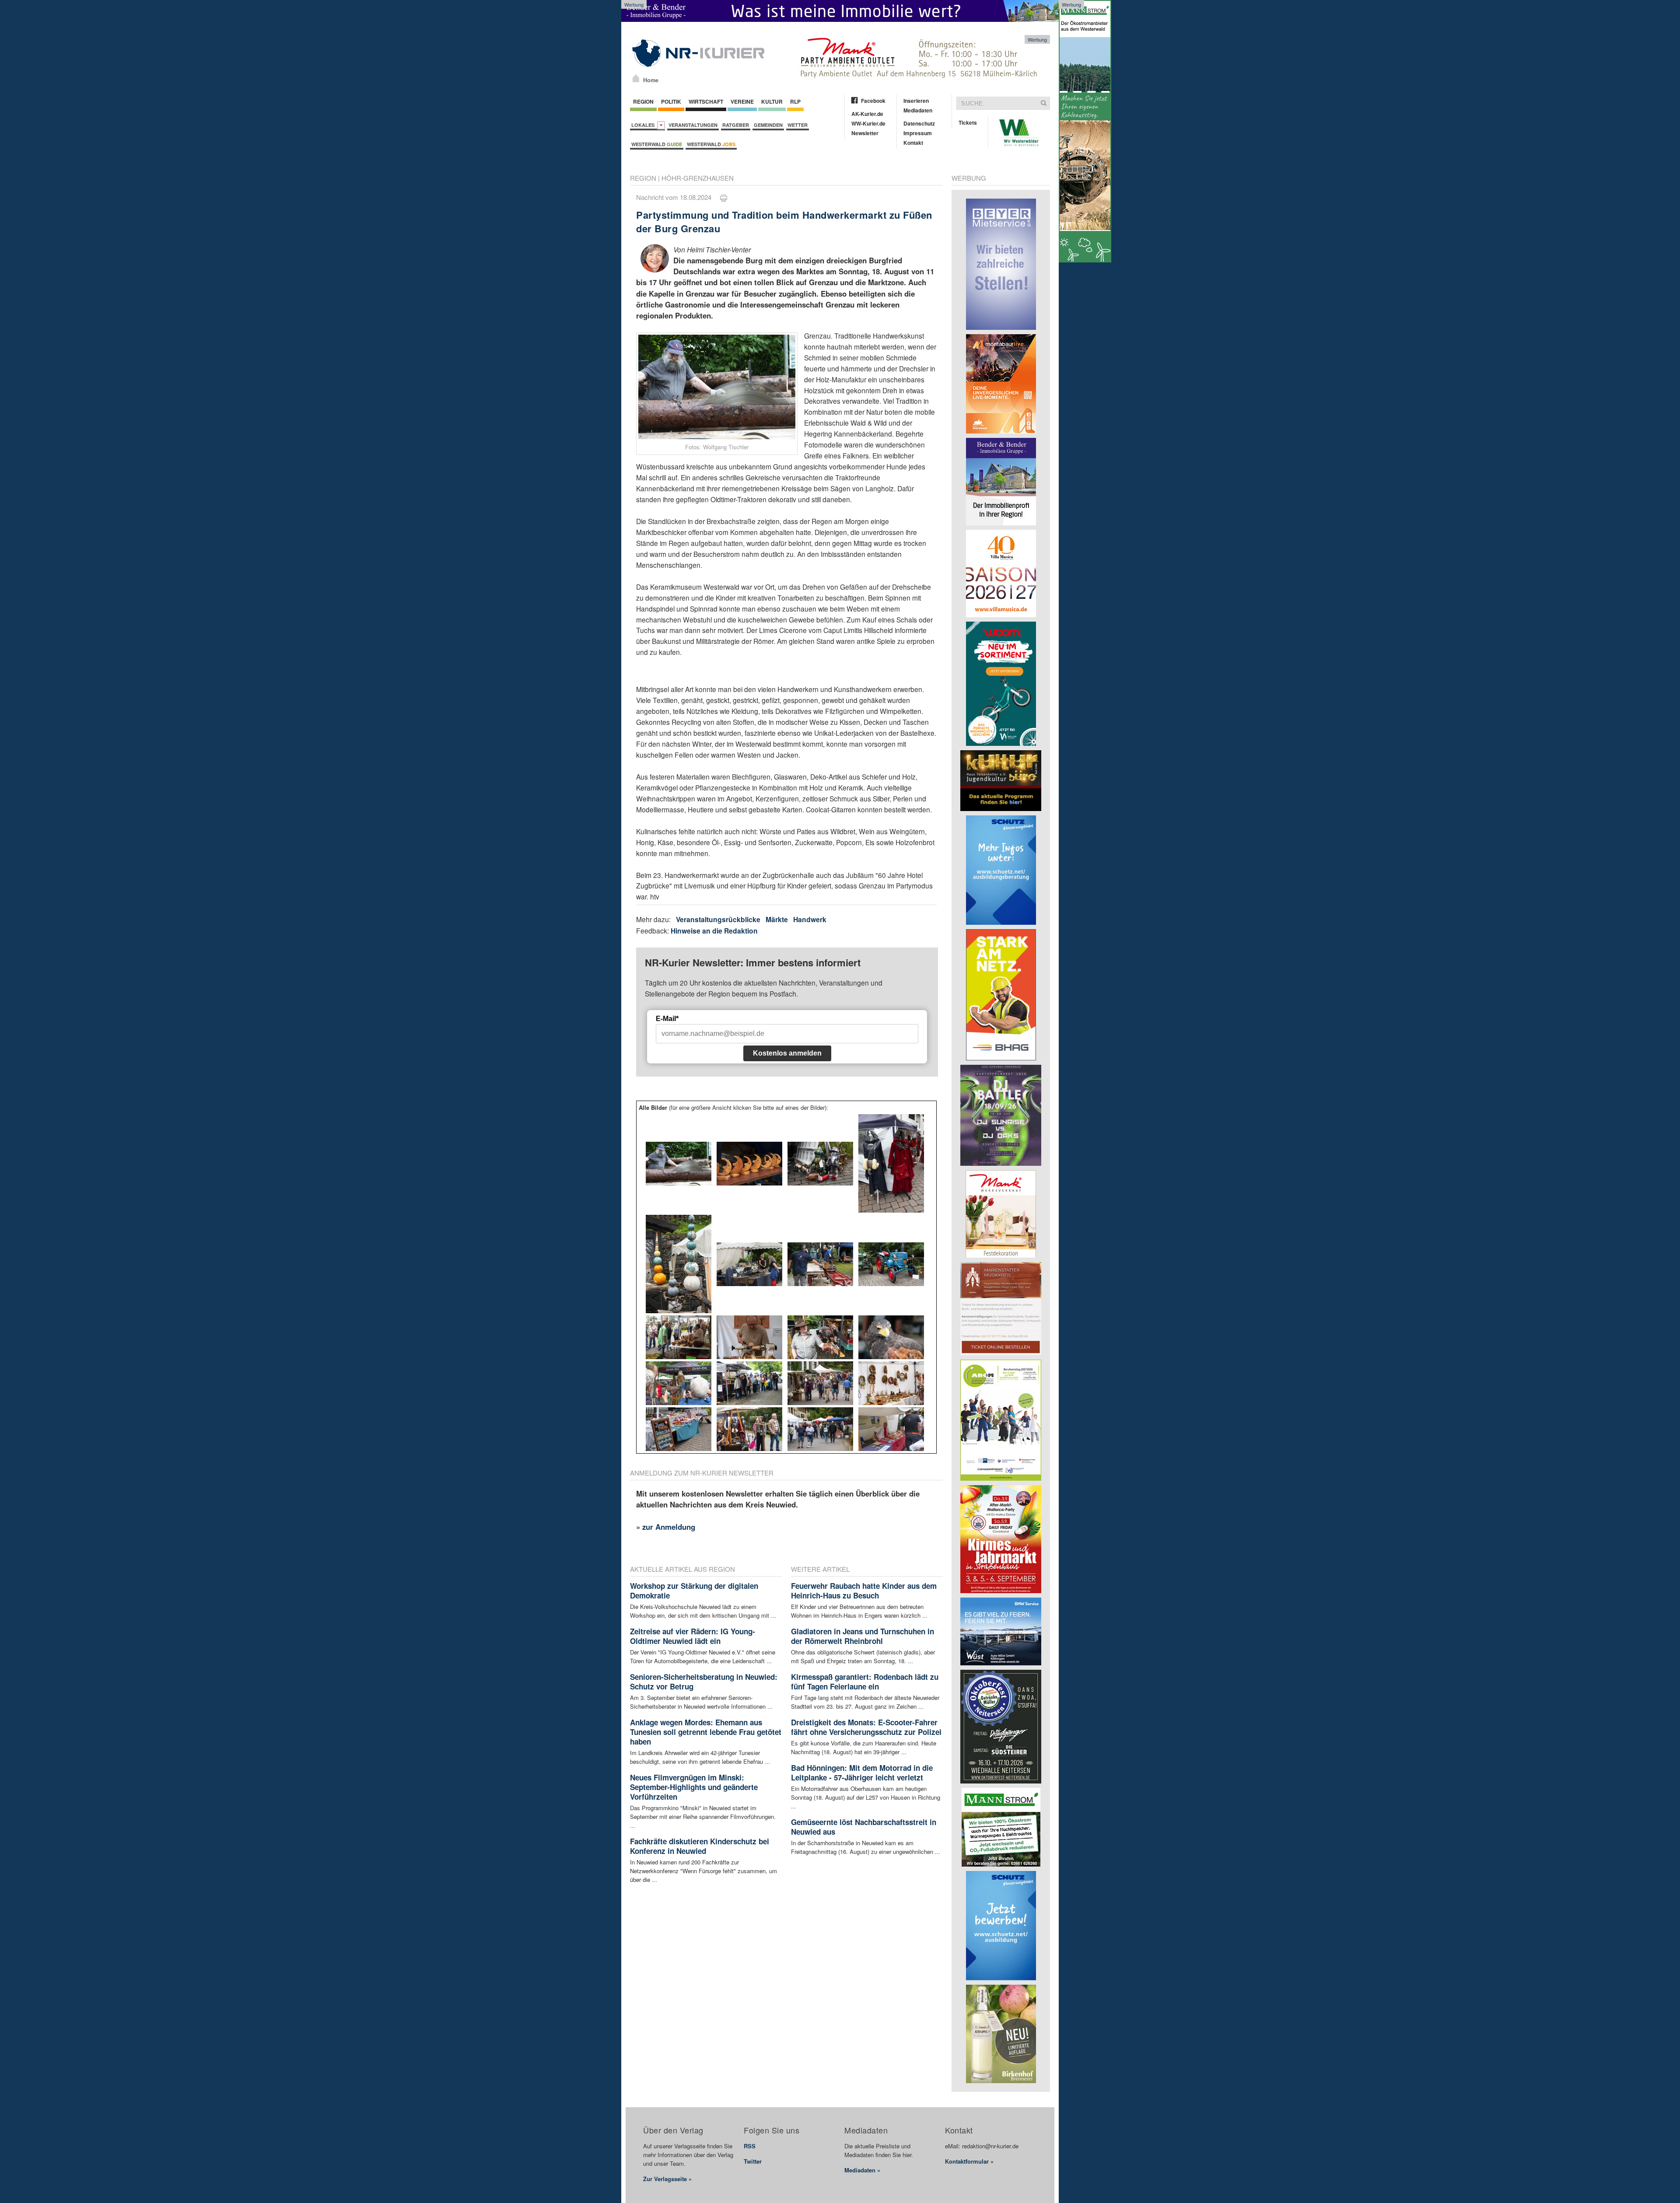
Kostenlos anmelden (787, 1053)
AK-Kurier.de (867, 114)
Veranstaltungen (693, 125)
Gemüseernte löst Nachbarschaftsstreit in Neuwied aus (864, 1827)
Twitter (753, 2161)
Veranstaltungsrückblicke (718, 919)
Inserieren (916, 101)
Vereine (742, 101)
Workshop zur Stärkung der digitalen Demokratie (694, 1591)
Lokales (644, 125)
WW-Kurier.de (868, 123)
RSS (750, 2146)
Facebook (873, 101)
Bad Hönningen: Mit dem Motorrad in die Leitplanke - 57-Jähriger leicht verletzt (862, 1773)
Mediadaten (918, 110)
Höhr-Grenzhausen (698, 178)
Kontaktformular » (969, 2161)
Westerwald (657, 144)
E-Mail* (667, 1019)
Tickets (968, 122)
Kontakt (913, 143)
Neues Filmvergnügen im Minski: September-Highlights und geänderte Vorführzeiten (694, 1787)
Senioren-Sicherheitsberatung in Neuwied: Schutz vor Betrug (704, 1682)
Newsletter (865, 133)
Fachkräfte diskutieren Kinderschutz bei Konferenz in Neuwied (700, 1846)
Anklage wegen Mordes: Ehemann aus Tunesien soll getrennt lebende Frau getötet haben (706, 1732)
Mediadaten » (862, 2170)
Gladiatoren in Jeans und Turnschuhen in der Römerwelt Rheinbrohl (863, 1636)
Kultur (772, 101)
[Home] (636, 78)
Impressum (918, 133)
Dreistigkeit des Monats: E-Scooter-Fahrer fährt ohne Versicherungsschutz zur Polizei (866, 1727)
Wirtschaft (706, 101)
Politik (671, 101)
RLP (795, 101)
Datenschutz (919, 123)
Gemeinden (768, 125)
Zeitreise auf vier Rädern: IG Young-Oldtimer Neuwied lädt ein (693, 1636)
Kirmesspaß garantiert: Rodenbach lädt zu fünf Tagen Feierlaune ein (865, 1682)
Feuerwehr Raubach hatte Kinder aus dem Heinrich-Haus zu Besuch (864, 1591)
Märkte (777, 919)
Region (643, 101)
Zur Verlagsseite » (667, 2179)
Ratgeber (736, 125)
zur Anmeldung (669, 1527)
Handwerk (810, 919)
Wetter (798, 125)
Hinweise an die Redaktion (714, 931)
